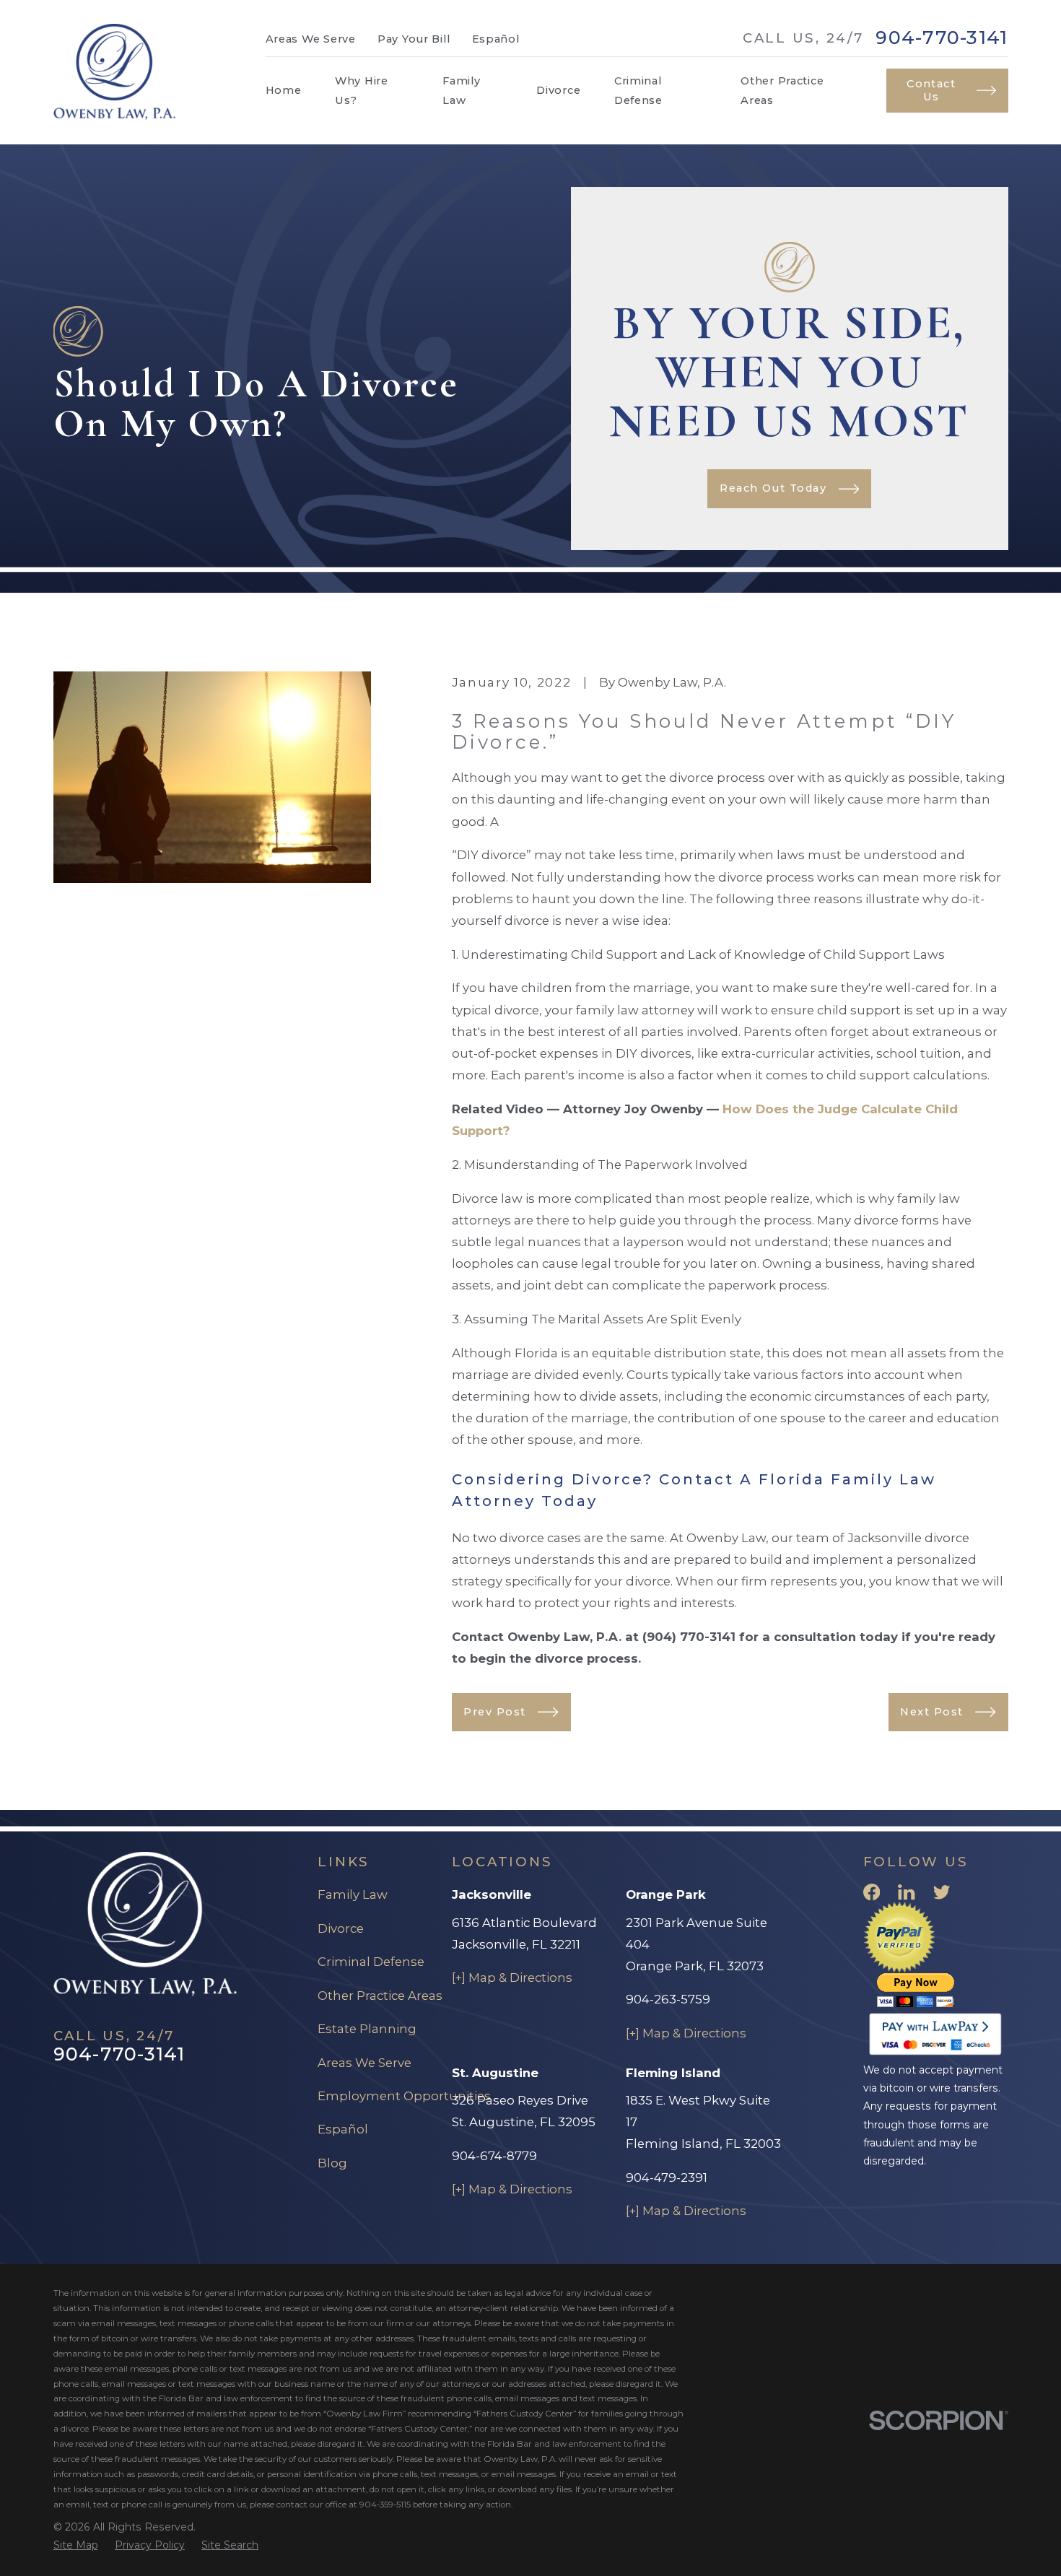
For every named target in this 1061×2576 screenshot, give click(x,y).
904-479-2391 (667, 2177)
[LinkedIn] (906, 1892)
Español (496, 39)
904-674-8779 (494, 2156)
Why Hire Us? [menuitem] (362, 90)
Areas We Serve (311, 39)
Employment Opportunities (404, 2096)
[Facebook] (872, 1892)
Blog (332, 2163)
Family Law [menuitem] (461, 90)
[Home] (115, 72)
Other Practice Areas (380, 1996)
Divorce (341, 1928)
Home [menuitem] (284, 90)
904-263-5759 (668, 1999)
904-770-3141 (942, 38)
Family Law (353, 1894)
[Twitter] (942, 1892)
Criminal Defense (371, 1962)
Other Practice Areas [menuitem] (782, 90)
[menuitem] (76, 2545)
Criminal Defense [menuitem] (638, 90)
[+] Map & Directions (512, 1977)
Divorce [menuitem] (558, 90)
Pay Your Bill (414, 39)
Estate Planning (367, 2029)
